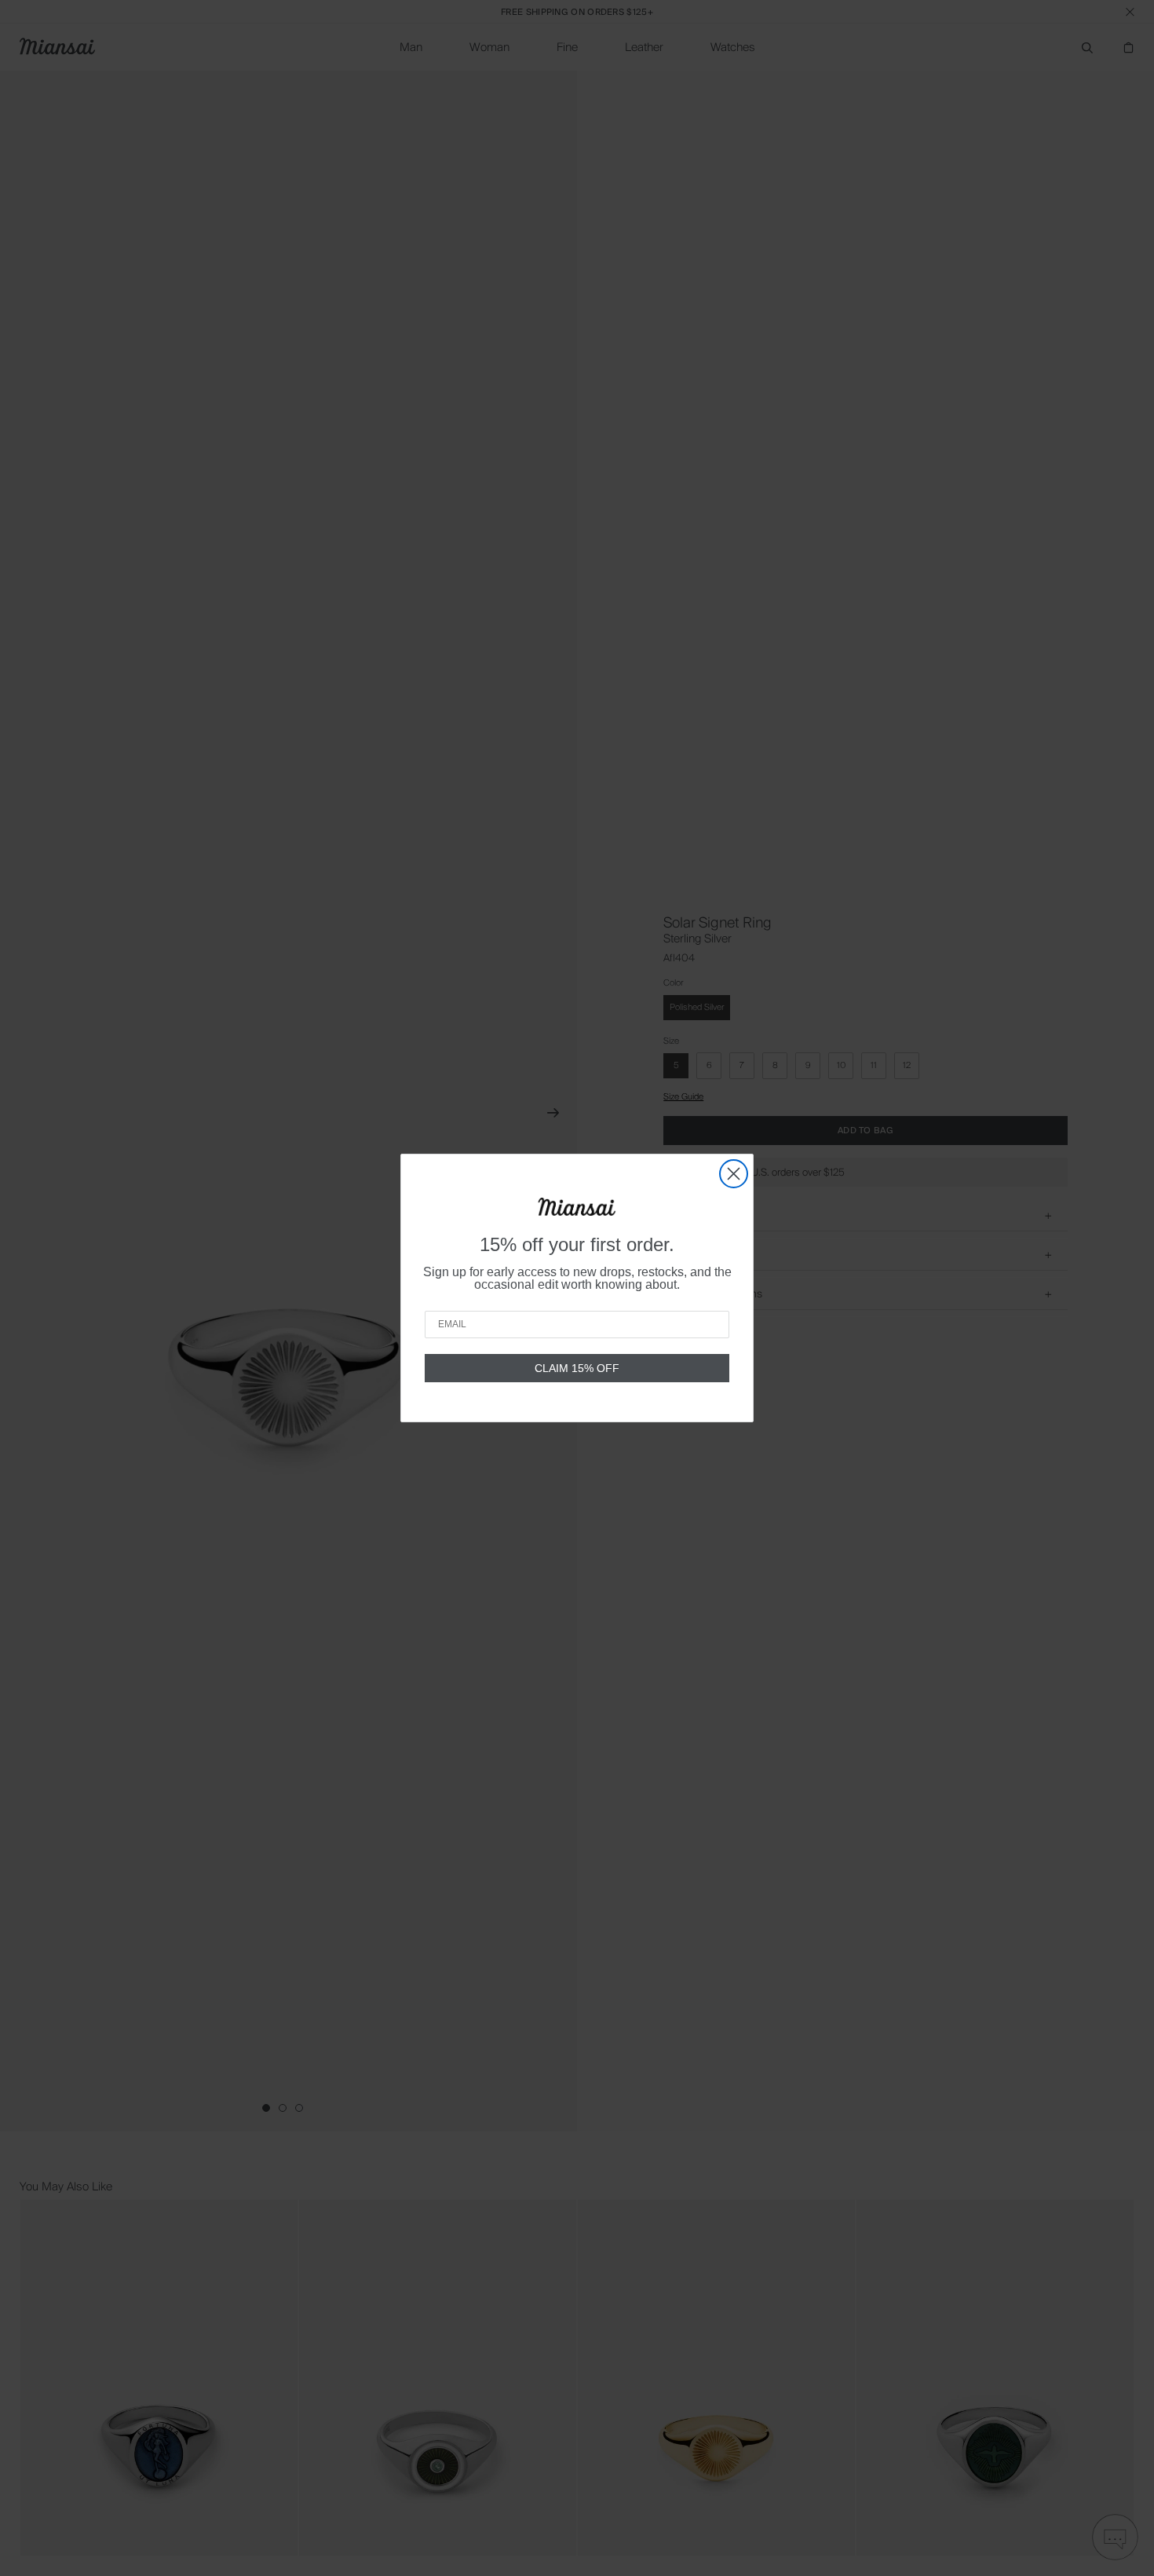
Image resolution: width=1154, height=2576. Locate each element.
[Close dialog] (734, 1174)
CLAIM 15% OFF (577, 1368)
